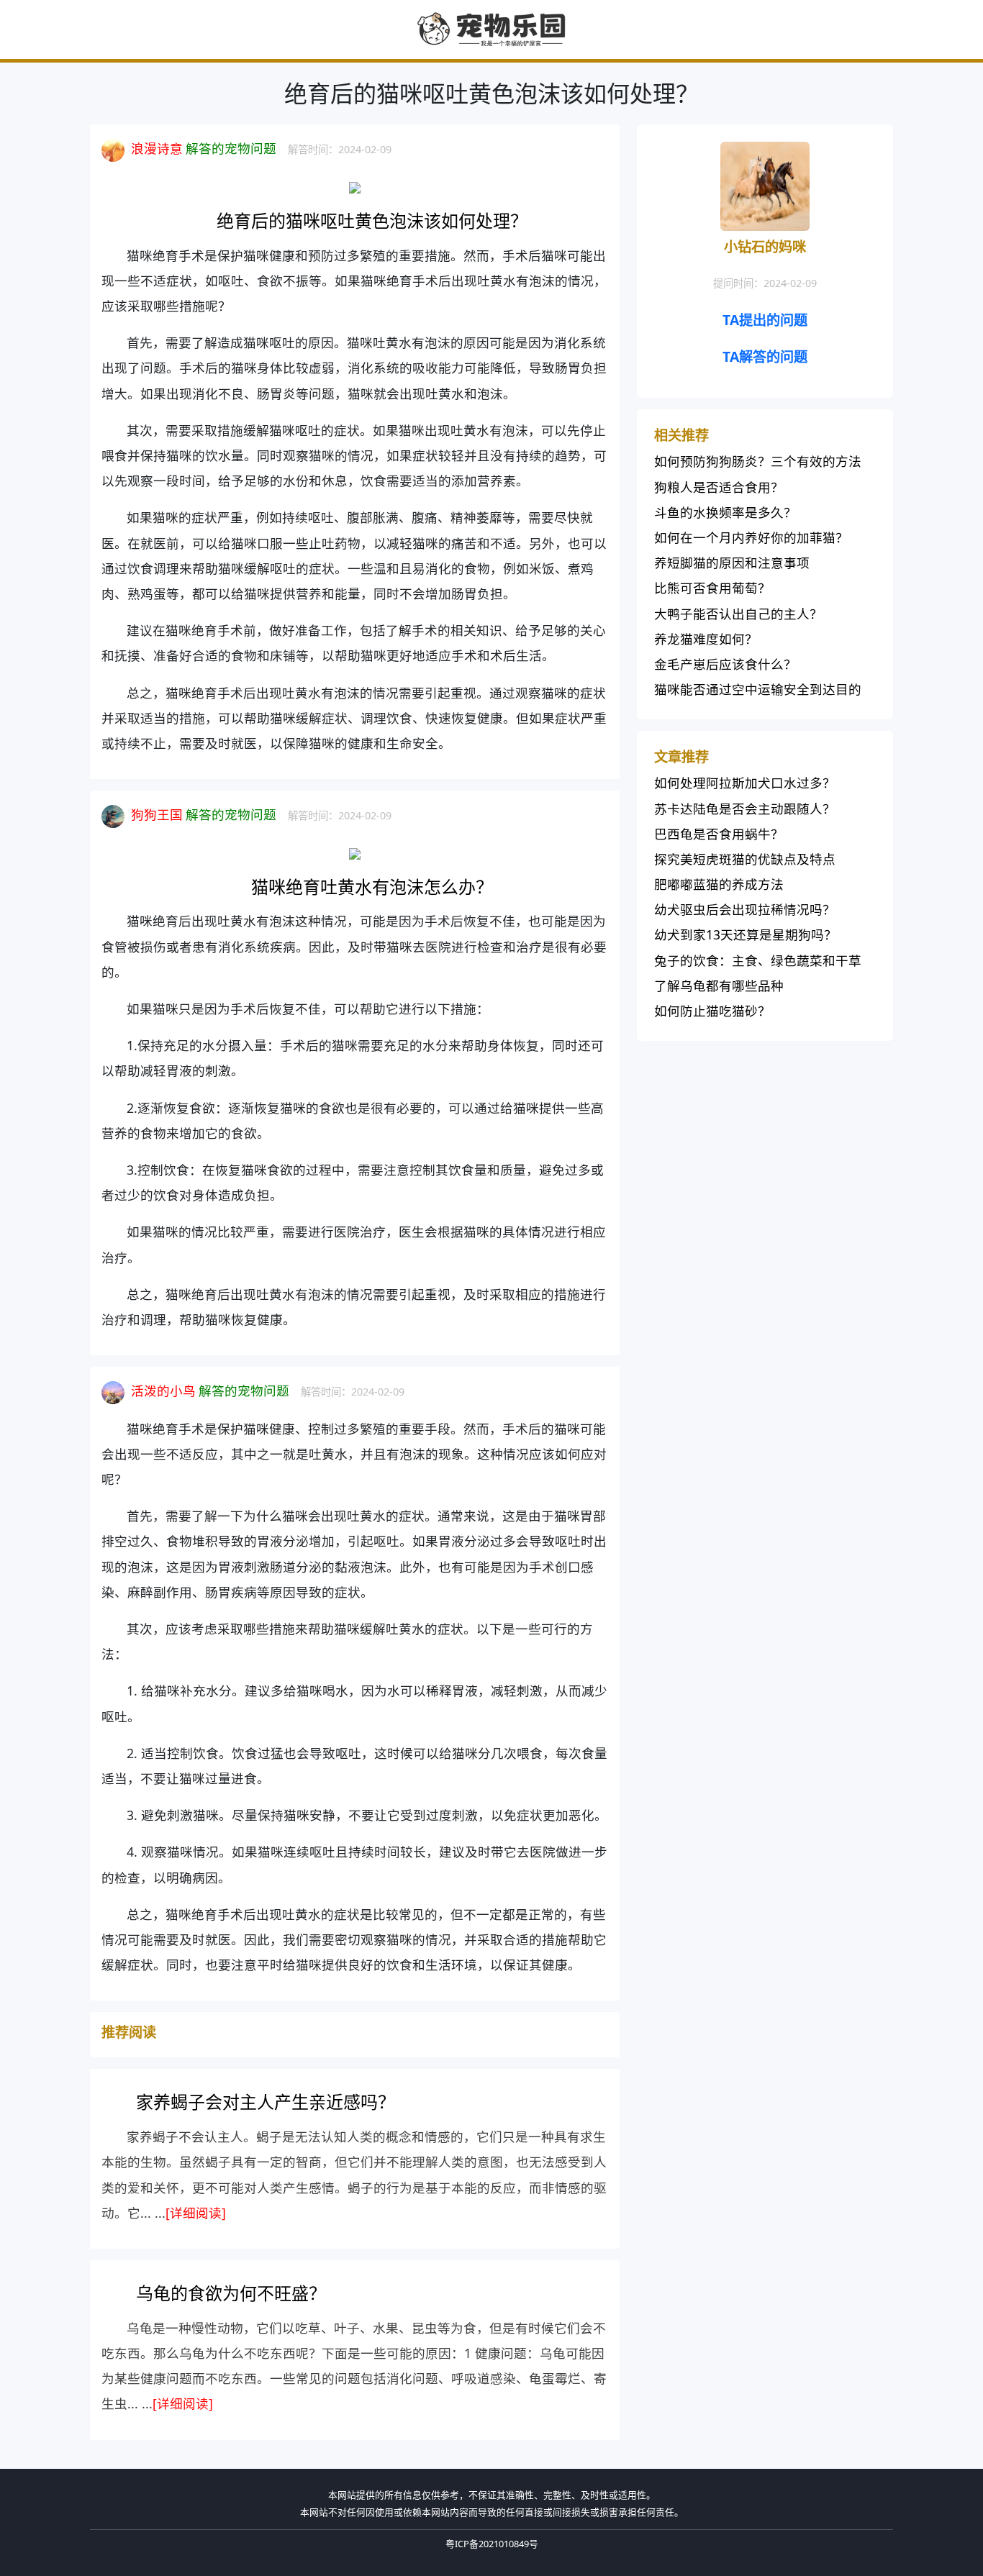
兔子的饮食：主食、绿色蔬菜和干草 (758, 960)
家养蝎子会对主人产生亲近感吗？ (266, 2102)
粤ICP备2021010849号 (492, 2544)
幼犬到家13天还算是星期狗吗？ (746, 934)
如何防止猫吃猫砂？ (712, 1011)
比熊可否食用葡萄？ (712, 588)
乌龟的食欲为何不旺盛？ (231, 2293)
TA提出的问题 (765, 320)
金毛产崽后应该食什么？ (725, 664)
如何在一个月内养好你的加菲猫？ (751, 537)
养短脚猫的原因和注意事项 (732, 563)
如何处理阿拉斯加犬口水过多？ (745, 783)
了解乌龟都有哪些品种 (719, 986)
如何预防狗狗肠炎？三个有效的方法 (758, 461)
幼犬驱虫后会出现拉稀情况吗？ (745, 909)
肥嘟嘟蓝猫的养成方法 (719, 884)
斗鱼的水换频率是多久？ (725, 512)
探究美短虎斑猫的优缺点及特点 (745, 859)
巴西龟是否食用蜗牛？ (719, 834)
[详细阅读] (196, 2213)
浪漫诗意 (157, 148)
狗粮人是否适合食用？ (719, 487)
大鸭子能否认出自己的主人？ (738, 614)
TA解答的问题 (765, 356)
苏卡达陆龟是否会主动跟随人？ (745, 809)
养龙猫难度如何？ (706, 639)
